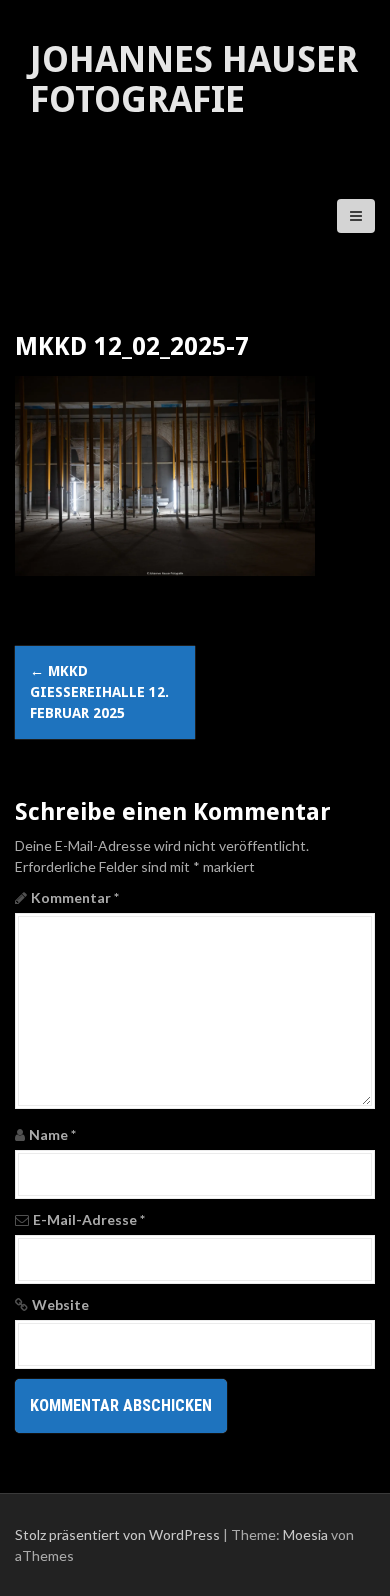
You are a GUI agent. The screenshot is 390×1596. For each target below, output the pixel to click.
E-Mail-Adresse (89, 1219)
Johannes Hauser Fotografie (194, 79)
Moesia (305, 1534)
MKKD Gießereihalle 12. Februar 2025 (99, 692)
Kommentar (75, 897)
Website (60, 1304)
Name (52, 1134)
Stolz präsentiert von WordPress (117, 1534)
